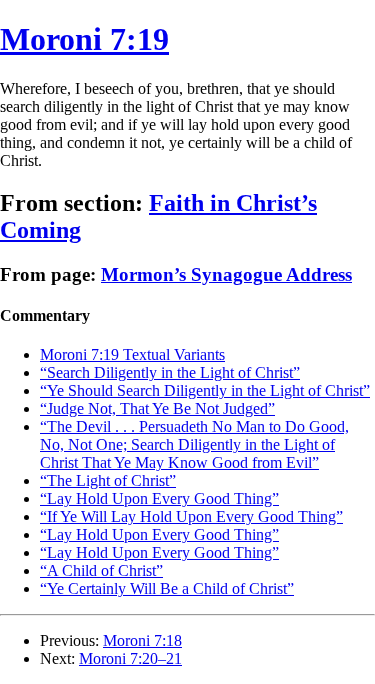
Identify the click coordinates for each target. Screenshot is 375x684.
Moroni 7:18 (142, 640)
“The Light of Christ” (108, 480)
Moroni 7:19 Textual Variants (132, 354)
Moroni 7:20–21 (130, 658)
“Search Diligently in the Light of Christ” (170, 372)
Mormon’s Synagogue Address (226, 274)
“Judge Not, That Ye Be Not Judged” (157, 408)
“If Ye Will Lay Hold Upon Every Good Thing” (191, 516)
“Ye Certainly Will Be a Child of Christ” (167, 588)
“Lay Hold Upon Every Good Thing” (159, 498)
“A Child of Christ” (101, 570)
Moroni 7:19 (84, 39)
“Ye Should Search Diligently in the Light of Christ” (205, 390)
